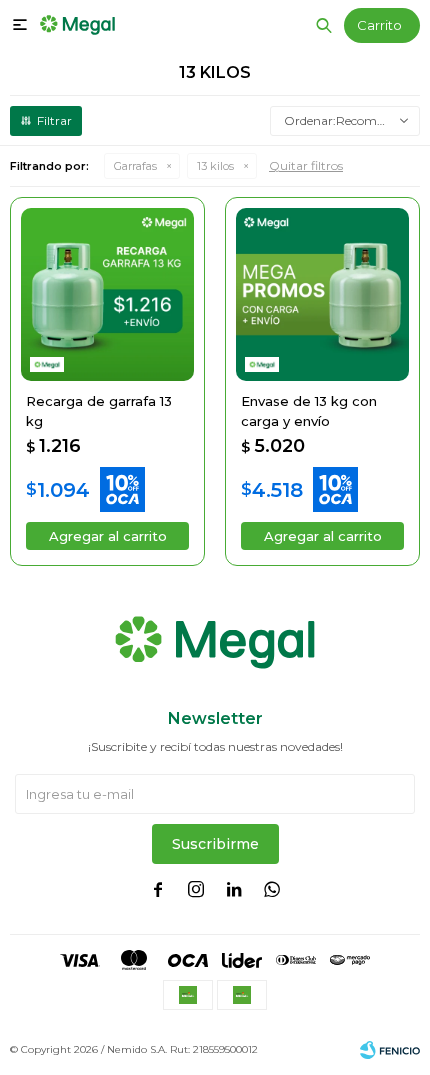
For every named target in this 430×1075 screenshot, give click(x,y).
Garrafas (135, 166)
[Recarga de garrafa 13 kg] (107, 294)
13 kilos (215, 166)
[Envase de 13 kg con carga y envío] (322, 294)
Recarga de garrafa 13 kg (99, 411)
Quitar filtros (306, 165)
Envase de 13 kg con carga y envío (309, 411)
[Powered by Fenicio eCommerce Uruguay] (390, 1050)
